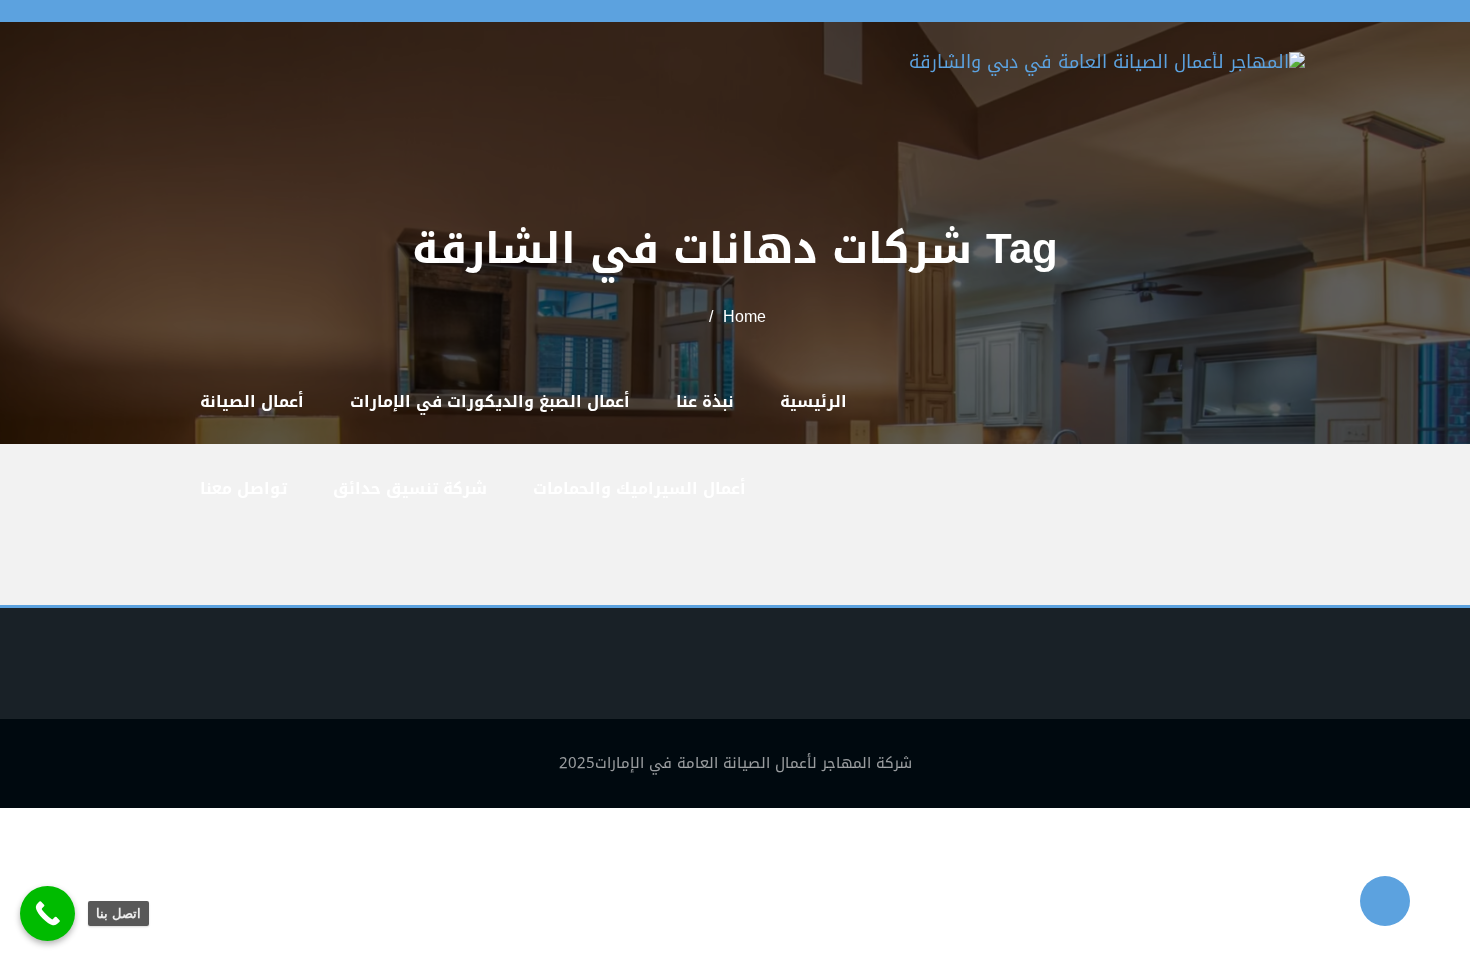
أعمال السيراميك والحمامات (639, 488)
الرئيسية (813, 401)
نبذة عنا (705, 401)
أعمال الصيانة (252, 401)
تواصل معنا (243, 488)
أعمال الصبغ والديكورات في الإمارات (490, 401)
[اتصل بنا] (47, 913)
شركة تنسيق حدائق (410, 488)
